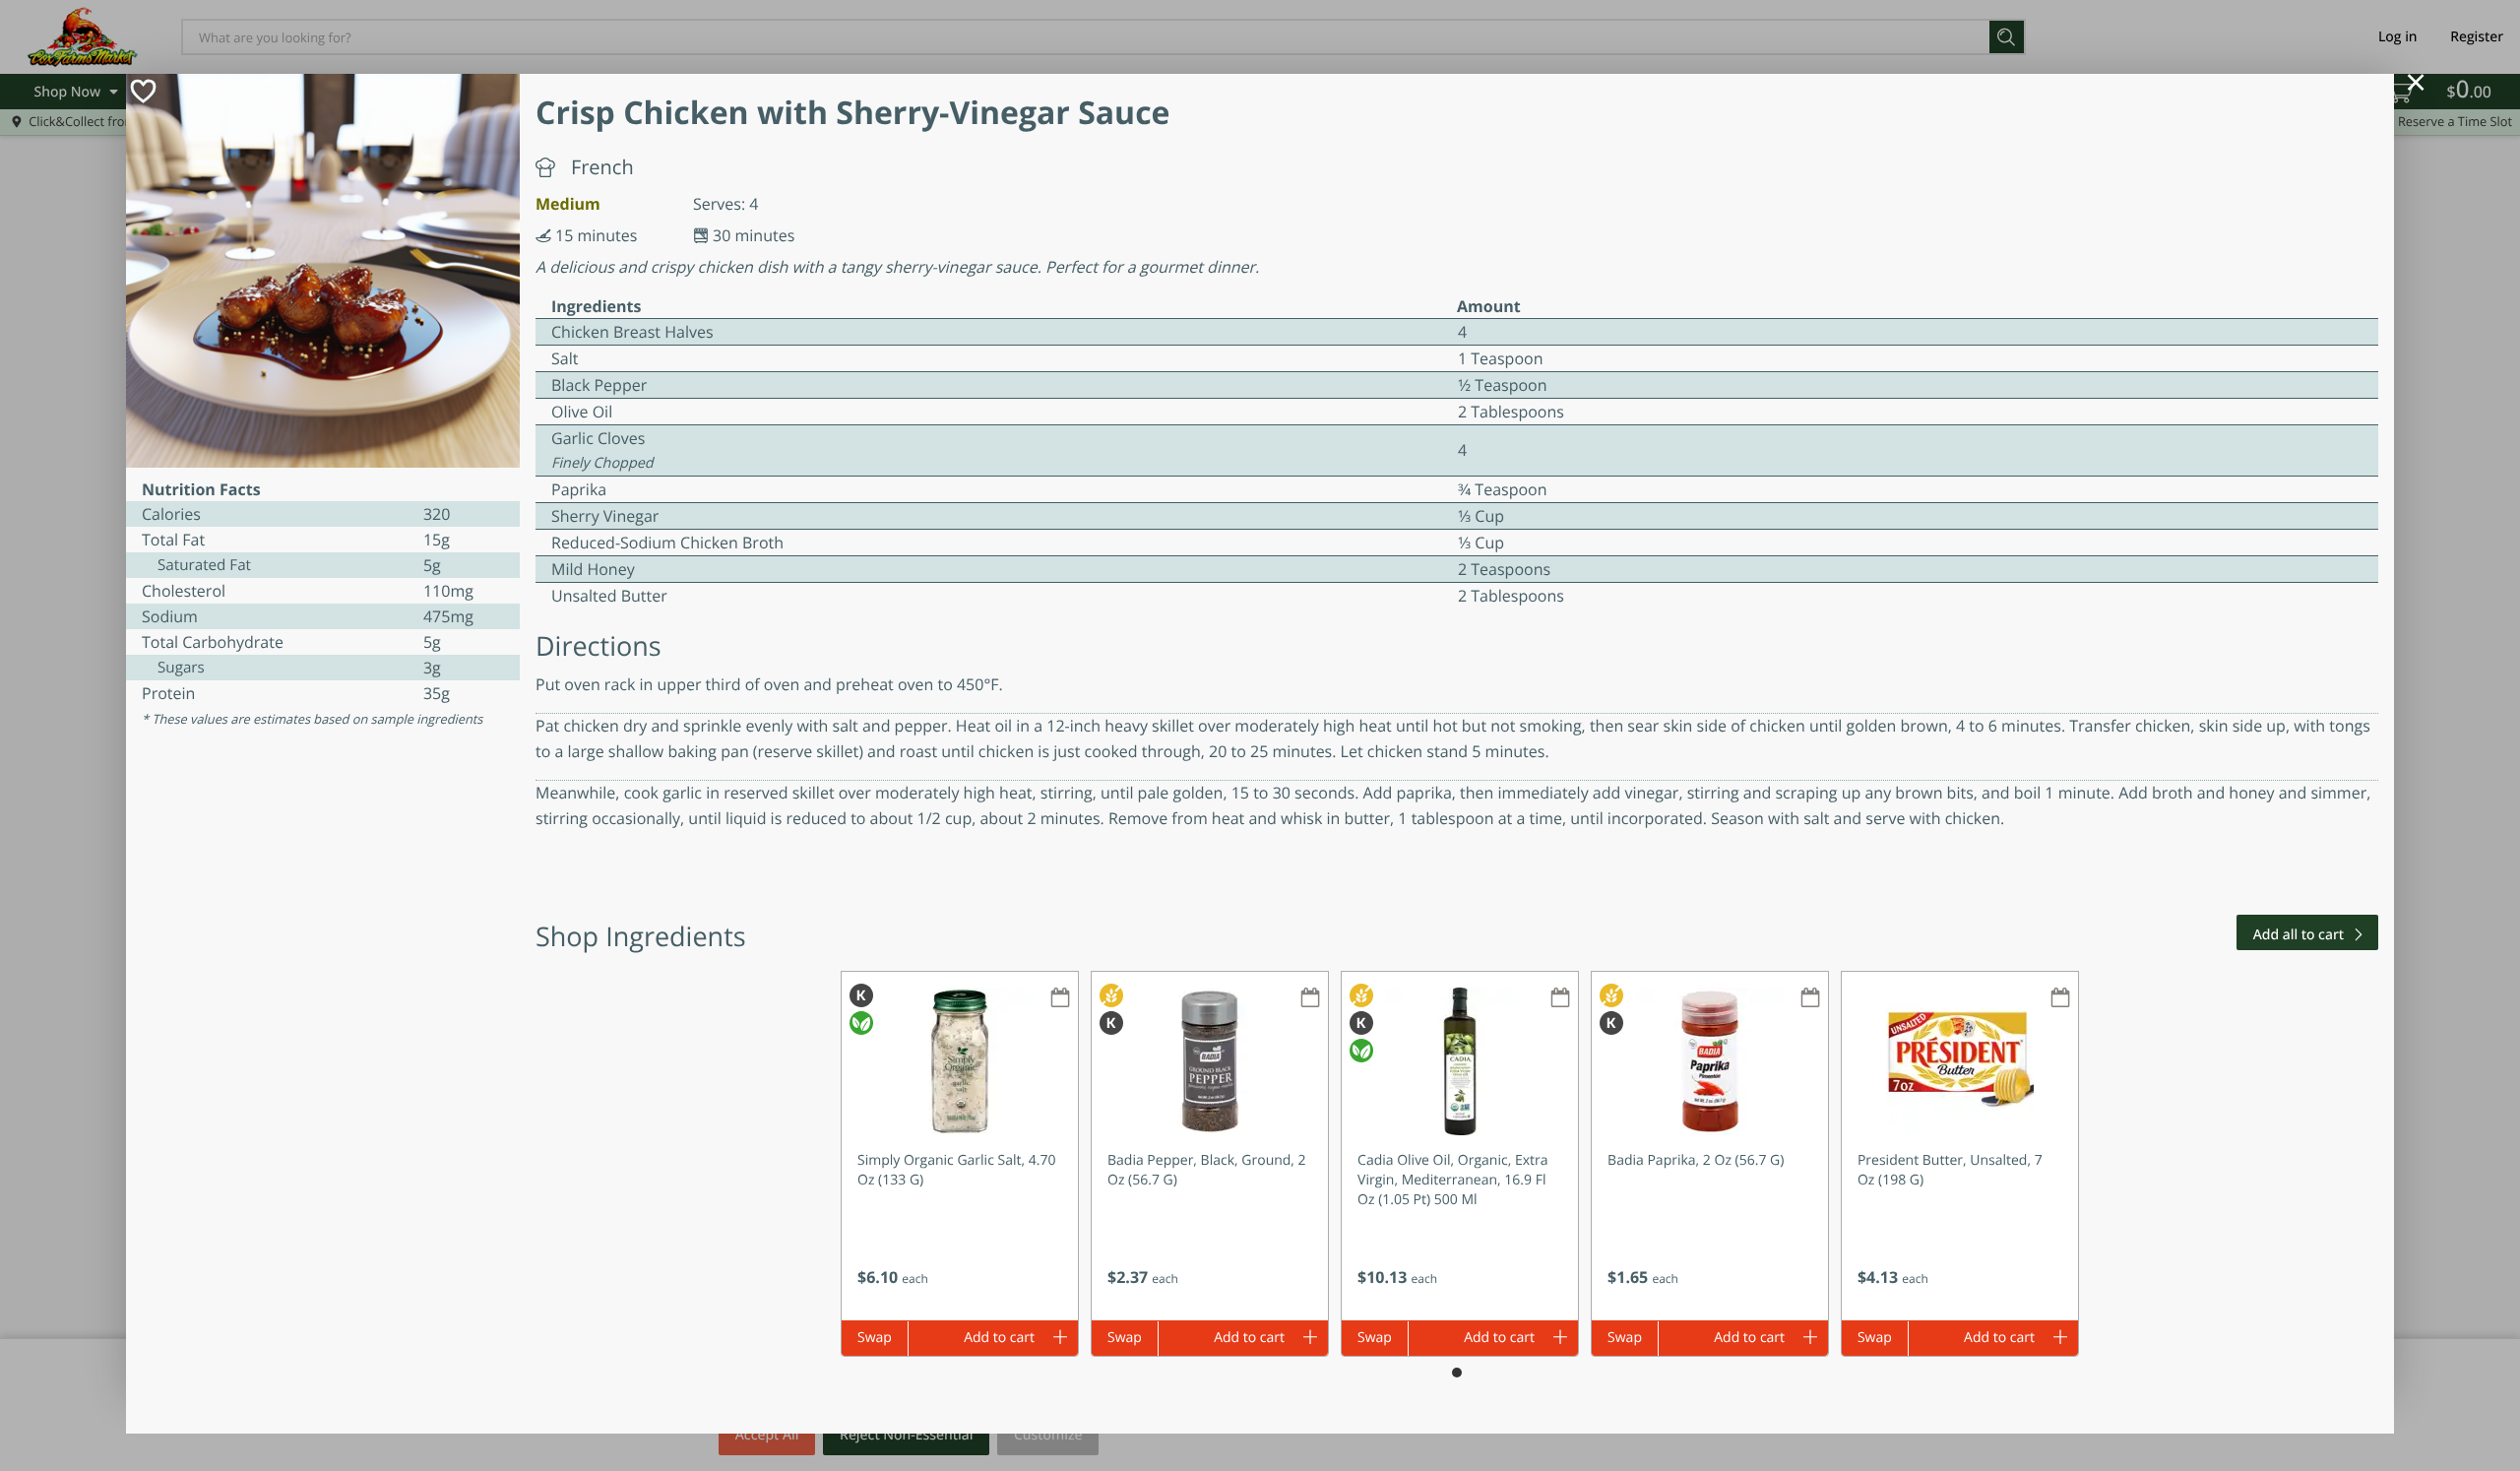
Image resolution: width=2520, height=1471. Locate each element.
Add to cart (999, 1338)
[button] (960, 1146)
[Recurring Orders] (1060, 999)
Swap (875, 1338)
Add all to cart (2299, 935)
